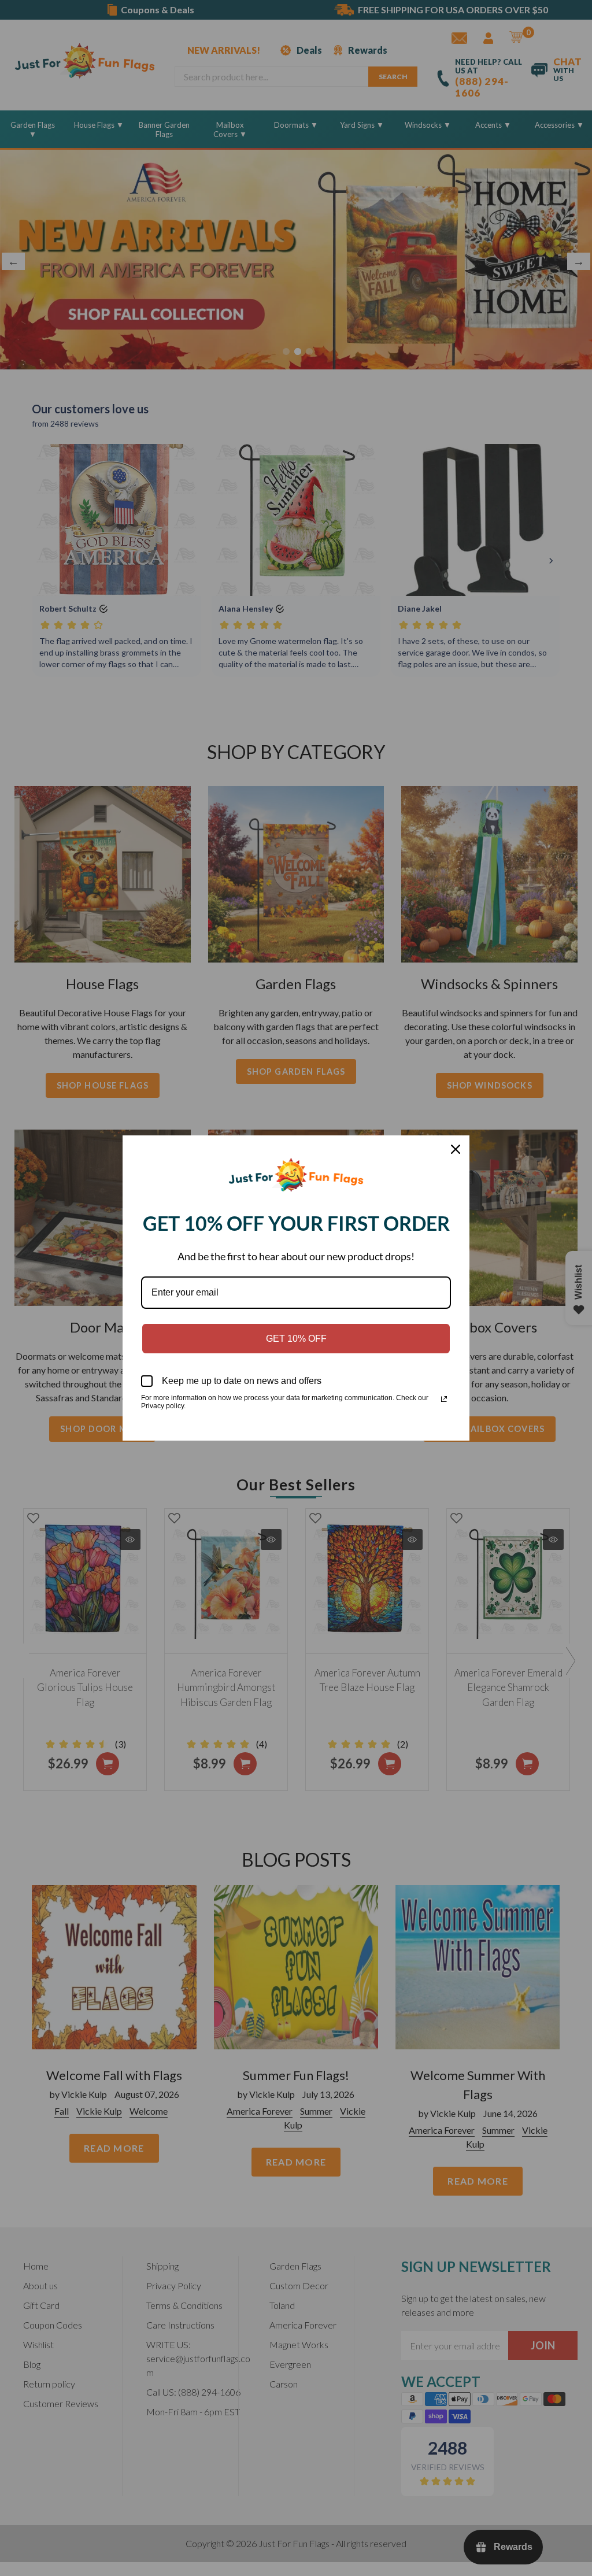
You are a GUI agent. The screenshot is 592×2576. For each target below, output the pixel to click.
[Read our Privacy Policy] (444, 1399)
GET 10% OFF (296, 1339)
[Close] (456, 1149)
